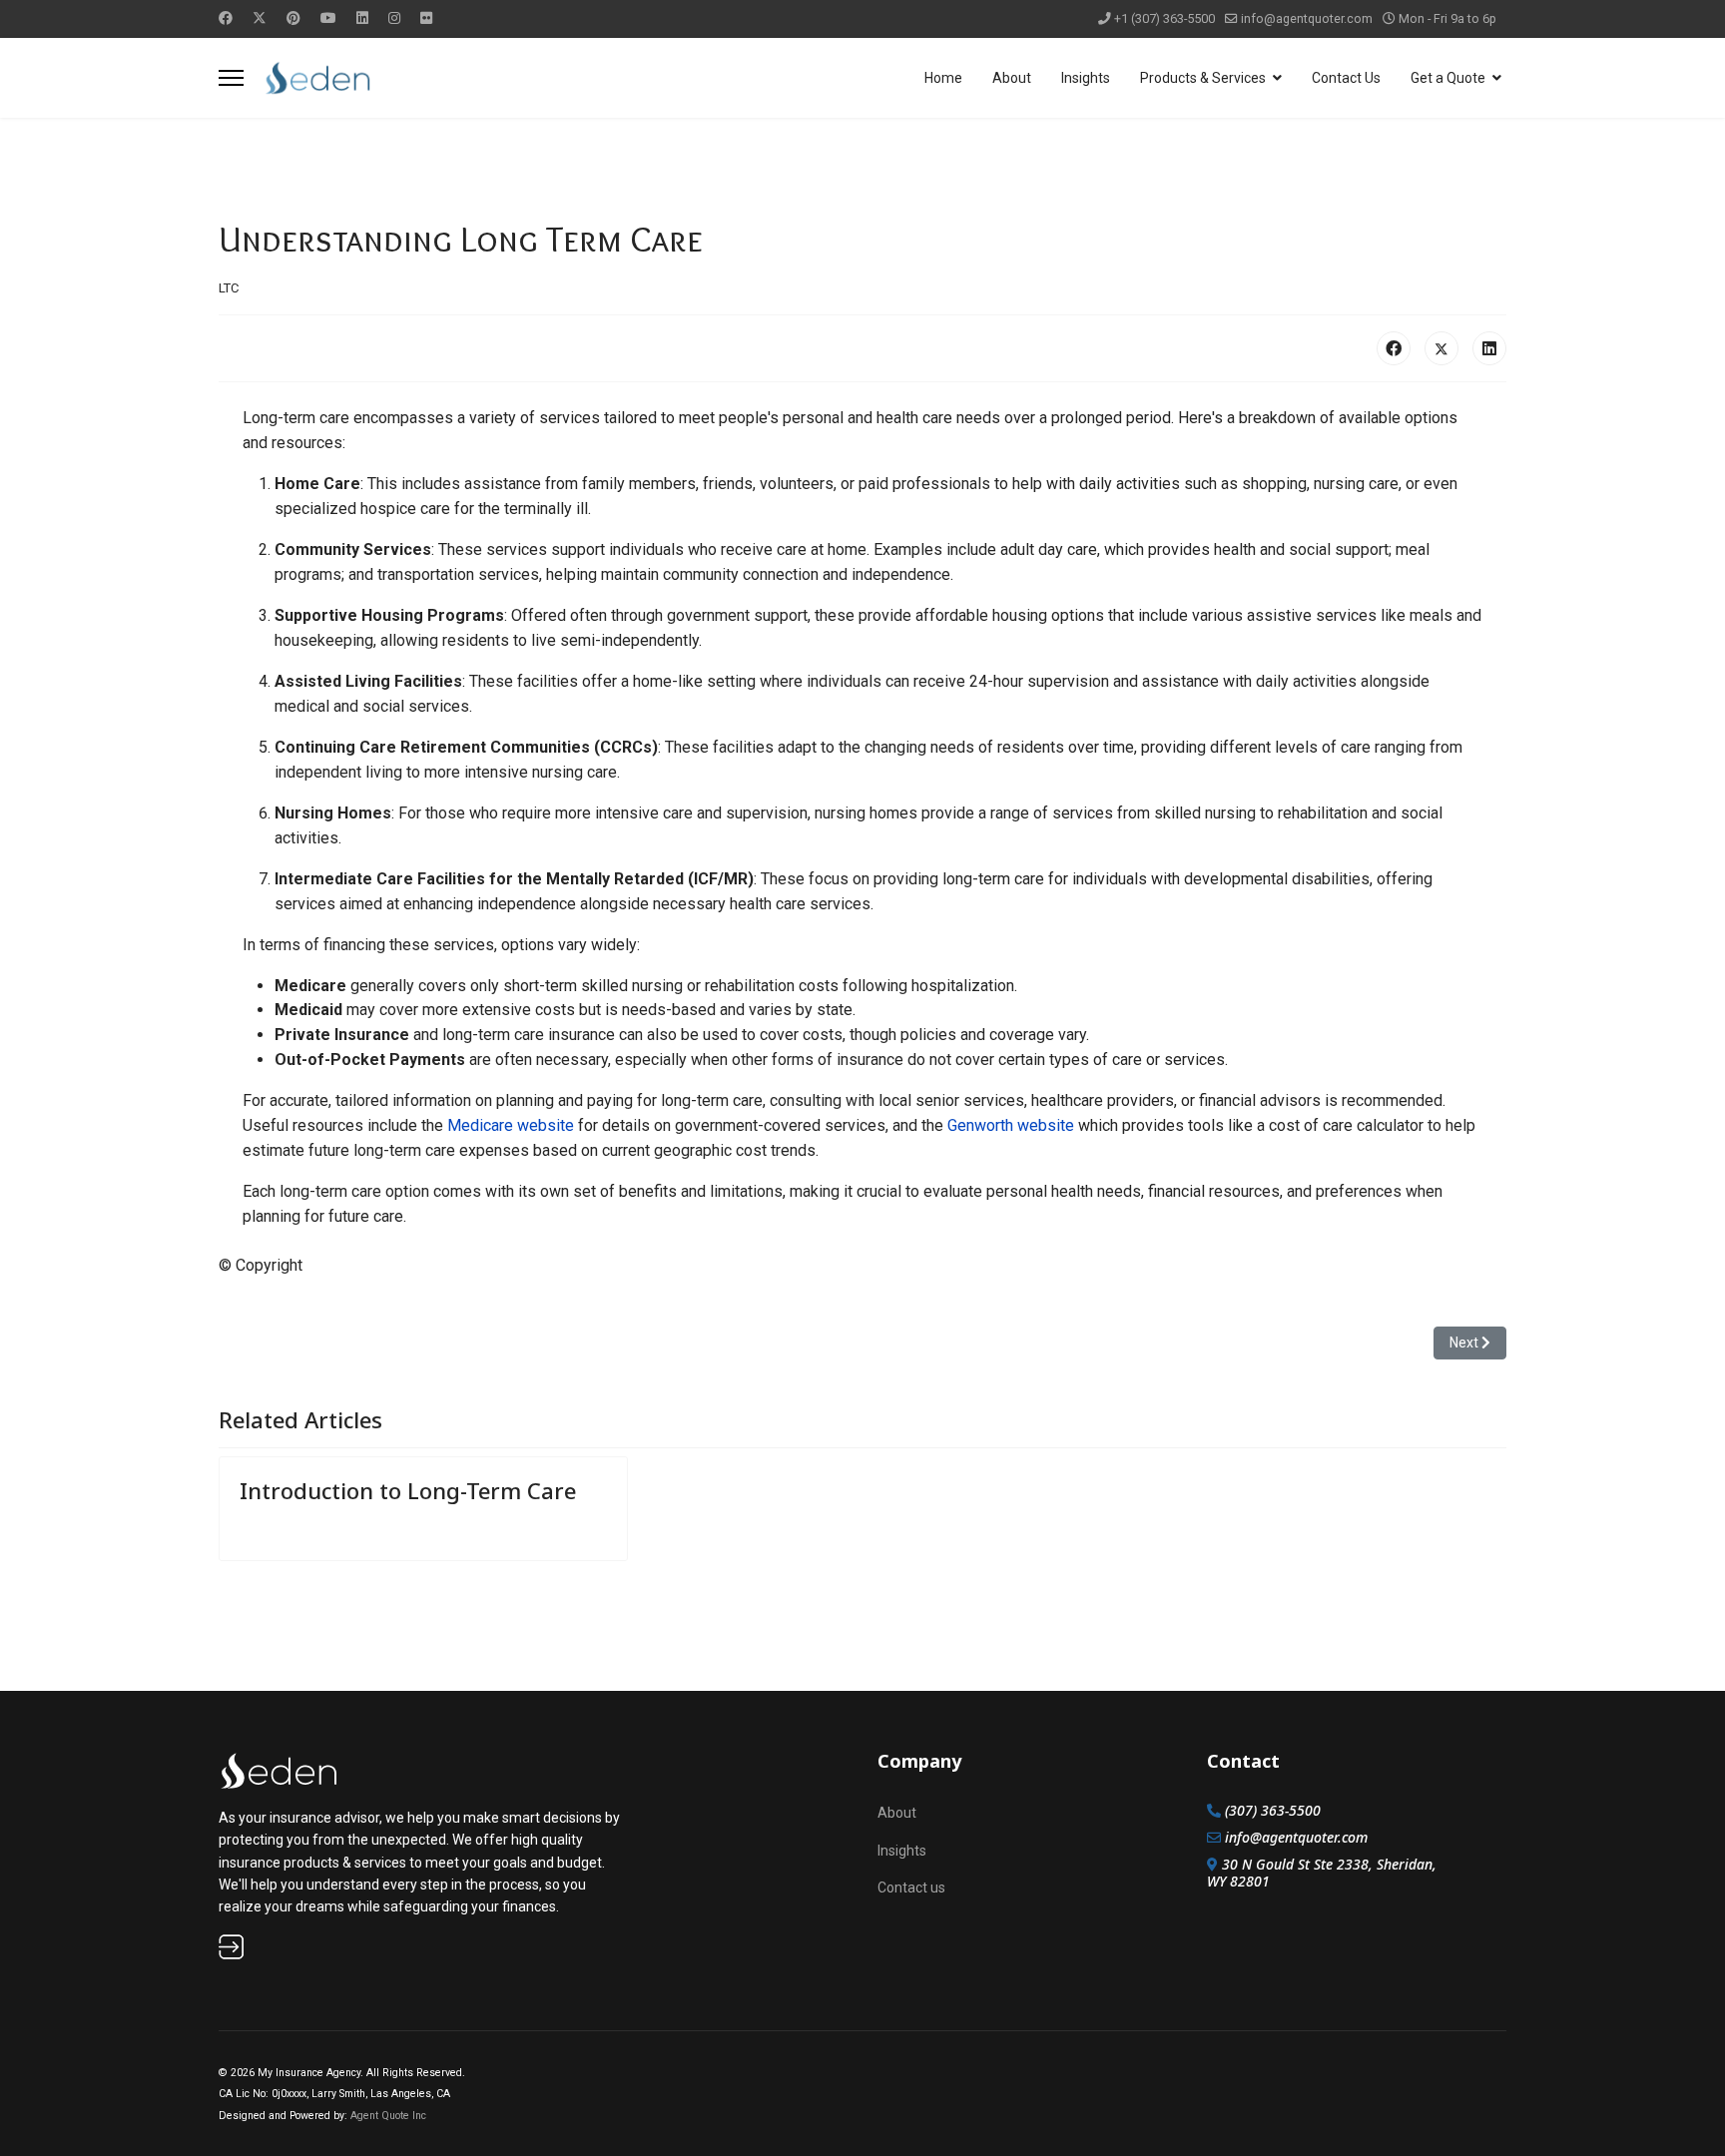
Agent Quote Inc (388, 2116)
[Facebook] (226, 18)
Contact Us (1346, 78)
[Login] (423, 1947)
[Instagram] (394, 18)
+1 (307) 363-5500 (1164, 18)
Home (943, 78)
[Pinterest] (293, 18)
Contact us (911, 1887)
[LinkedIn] (1489, 348)
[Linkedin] (362, 18)
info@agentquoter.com (1307, 18)
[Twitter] (260, 18)
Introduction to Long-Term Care (408, 1490)
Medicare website (511, 1125)
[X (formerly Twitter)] (1441, 348)
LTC (229, 288)
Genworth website (1011, 1125)
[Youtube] (328, 18)
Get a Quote (1448, 78)
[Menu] (231, 78)
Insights (1086, 78)
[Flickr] (426, 18)
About (1012, 78)
